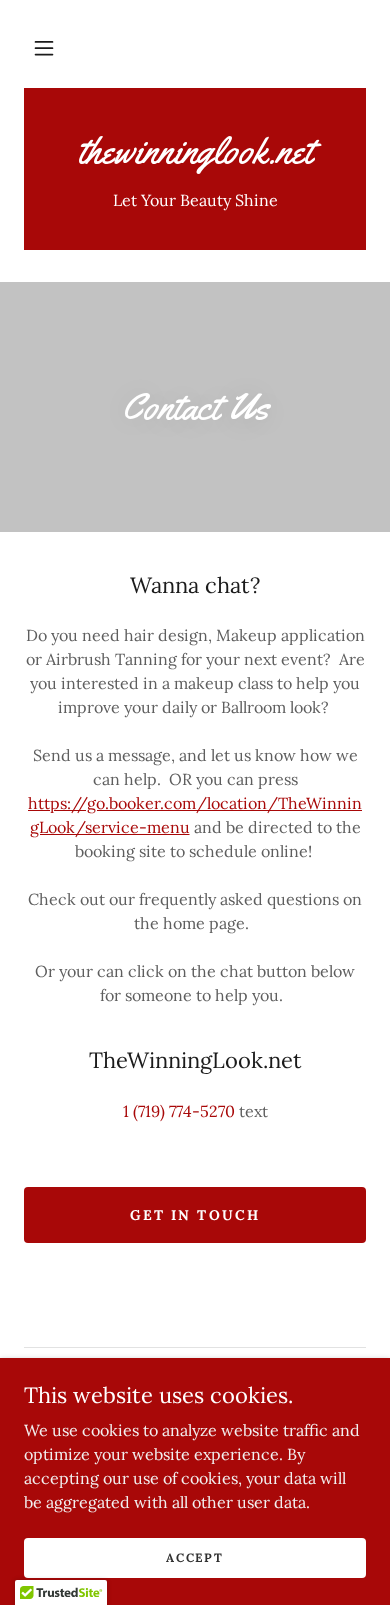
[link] (195, 151)
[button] (44, 48)
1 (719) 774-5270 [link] (179, 1111)
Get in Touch (194, 1215)
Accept (194, 1557)
